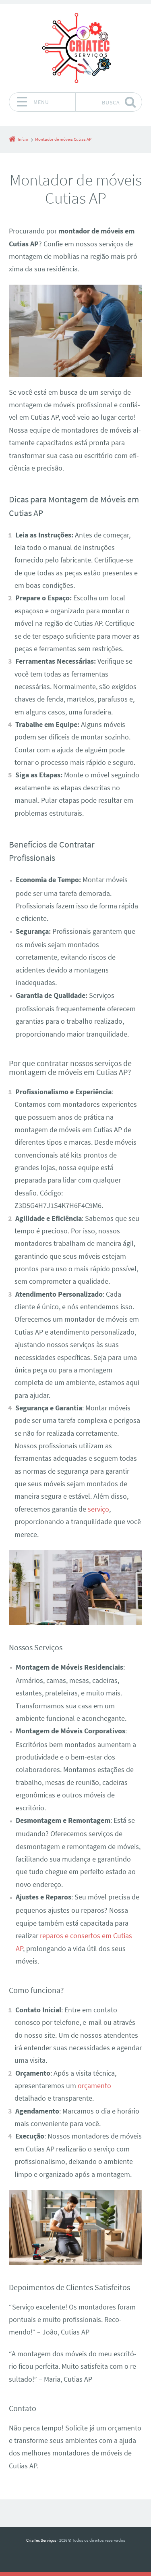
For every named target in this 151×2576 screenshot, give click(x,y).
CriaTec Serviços (41, 2540)
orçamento (94, 2086)
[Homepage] (76, 48)
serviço (98, 1509)
